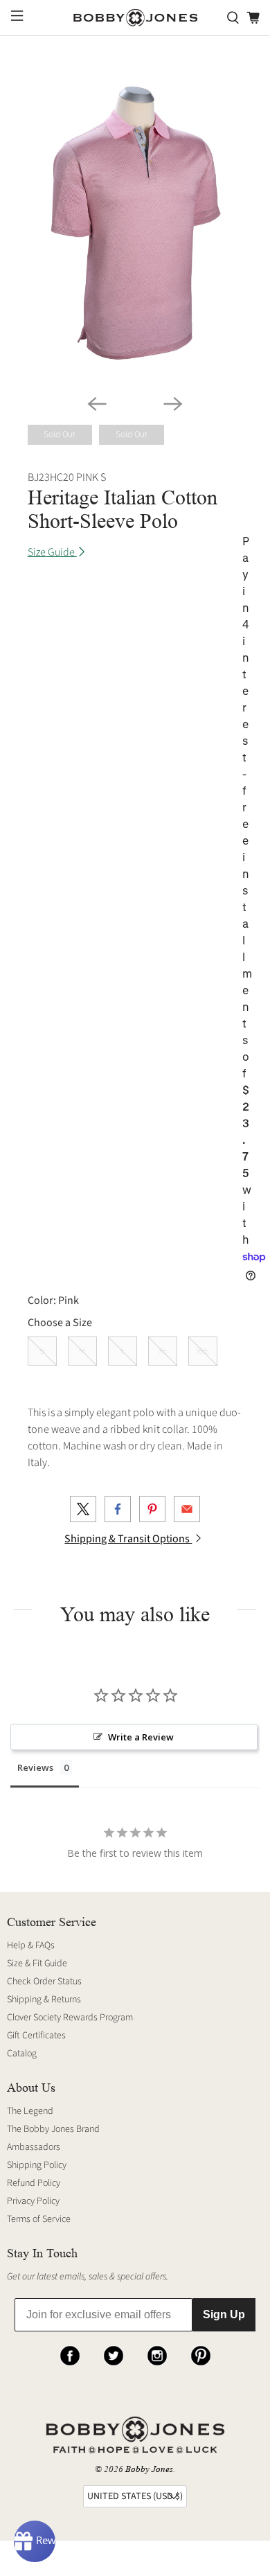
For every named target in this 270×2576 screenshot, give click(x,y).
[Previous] (97, 404)
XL (163, 1351)
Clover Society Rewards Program (70, 2018)
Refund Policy (34, 2183)
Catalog (22, 2054)
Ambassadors (34, 2147)
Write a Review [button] (141, 1737)
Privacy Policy (33, 2201)
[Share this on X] (83, 1509)
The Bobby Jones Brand (53, 2129)
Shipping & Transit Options (128, 1539)
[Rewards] (35, 2541)
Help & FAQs (31, 1946)
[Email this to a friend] (187, 1509)
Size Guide (52, 552)
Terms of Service (39, 2219)
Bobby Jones (149, 2469)
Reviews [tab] (35, 1767)
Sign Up (224, 2314)
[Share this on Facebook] (118, 1509)
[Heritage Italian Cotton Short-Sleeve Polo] (135, 223)
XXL (203, 1351)
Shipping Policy (37, 2165)
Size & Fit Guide (37, 1964)
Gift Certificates (36, 2036)
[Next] (173, 404)
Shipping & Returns (44, 2000)
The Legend (30, 2111)
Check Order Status (44, 1982)
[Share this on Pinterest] (152, 1509)
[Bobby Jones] (135, 18)
